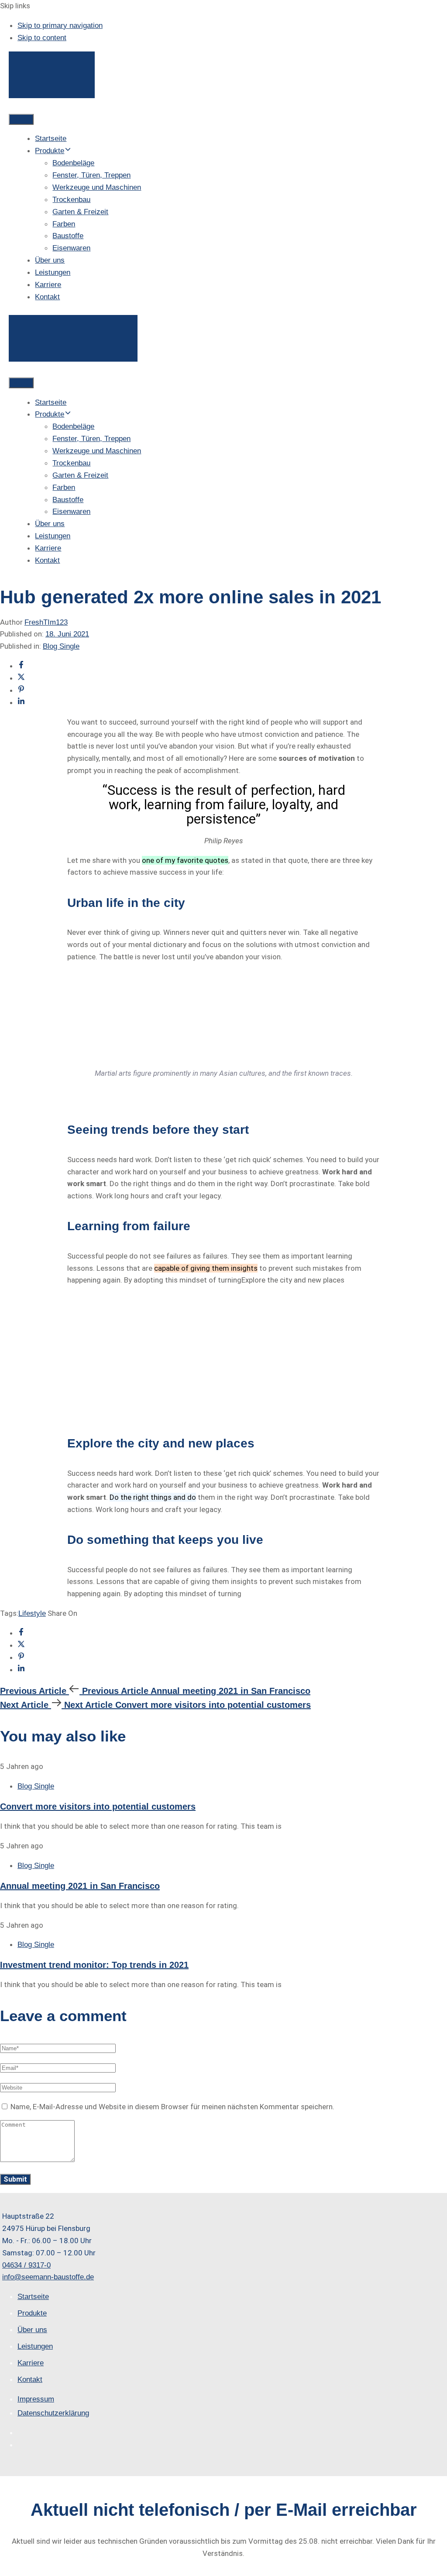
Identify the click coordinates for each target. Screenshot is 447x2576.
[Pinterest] (21, 690)
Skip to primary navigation (60, 26)
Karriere (48, 285)
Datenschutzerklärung (53, 2414)
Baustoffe (68, 236)
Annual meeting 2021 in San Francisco (80, 1886)
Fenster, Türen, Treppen (91, 175)
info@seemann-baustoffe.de (48, 2277)
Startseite (51, 139)
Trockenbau (71, 200)
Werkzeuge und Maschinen (97, 187)
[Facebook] (21, 666)
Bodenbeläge (73, 163)
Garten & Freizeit (80, 212)
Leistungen (53, 272)
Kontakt (47, 297)
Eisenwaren (71, 248)
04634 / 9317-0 (26, 2265)
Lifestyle (32, 1613)
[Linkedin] (21, 703)
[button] (21, 119)
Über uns (50, 260)
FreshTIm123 (46, 622)
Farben (64, 224)
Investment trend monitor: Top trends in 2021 (94, 1965)
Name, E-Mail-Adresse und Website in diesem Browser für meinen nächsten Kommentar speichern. (172, 2107)
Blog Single (61, 646)
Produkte (50, 151)
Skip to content (42, 38)
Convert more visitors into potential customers (98, 1806)
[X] (21, 678)
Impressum (36, 2399)
